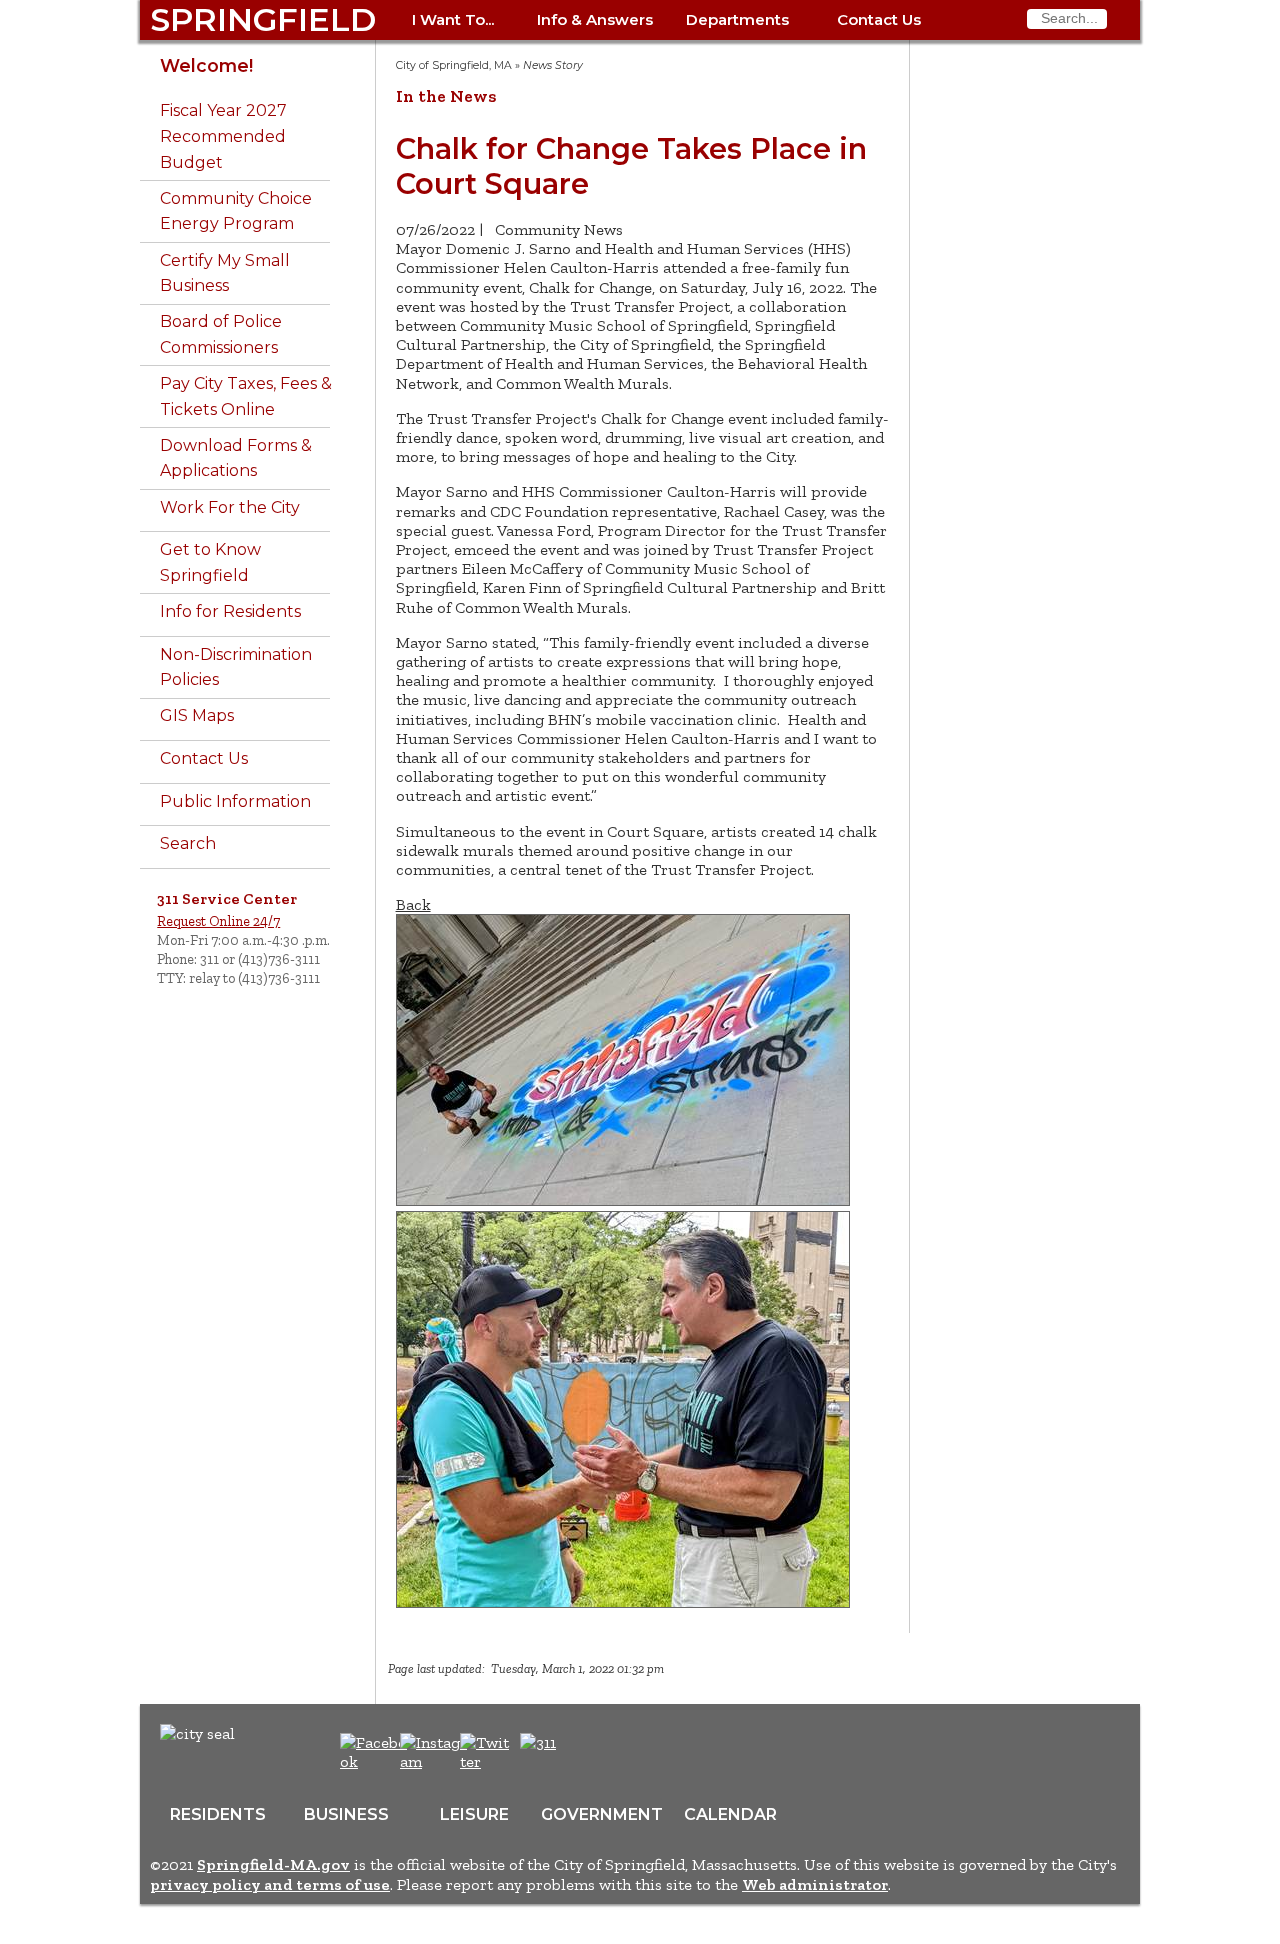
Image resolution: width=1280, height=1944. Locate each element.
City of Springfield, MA (454, 65)
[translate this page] (600, 1753)
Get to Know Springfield (210, 562)
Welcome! (206, 65)
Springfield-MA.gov (273, 1864)
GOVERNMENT (602, 1814)
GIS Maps (197, 715)
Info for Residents (230, 611)
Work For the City (230, 507)
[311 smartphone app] (538, 1742)
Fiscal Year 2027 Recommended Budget (223, 136)
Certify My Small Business (225, 273)
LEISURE (474, 1814)
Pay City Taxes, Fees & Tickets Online (246, 396)
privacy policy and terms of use (270, 1884)
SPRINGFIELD (263, 19)
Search (188, 843)
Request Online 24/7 (218, 921)
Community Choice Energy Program (236, 211)
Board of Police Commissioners (221, 334)
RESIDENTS (218, 1814)
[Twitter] (487, 1761)
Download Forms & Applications (236, 458)
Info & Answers (595, 19)
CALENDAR (730, 1814)
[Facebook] (374, 1761)
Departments (737, 19)
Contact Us (879, 19)
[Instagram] (436, 1761)
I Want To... (453, 19)
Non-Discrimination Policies (236, 667)
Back (413, 904)
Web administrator (815, 1884)
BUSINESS (346, 1814)
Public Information (235, 801)
